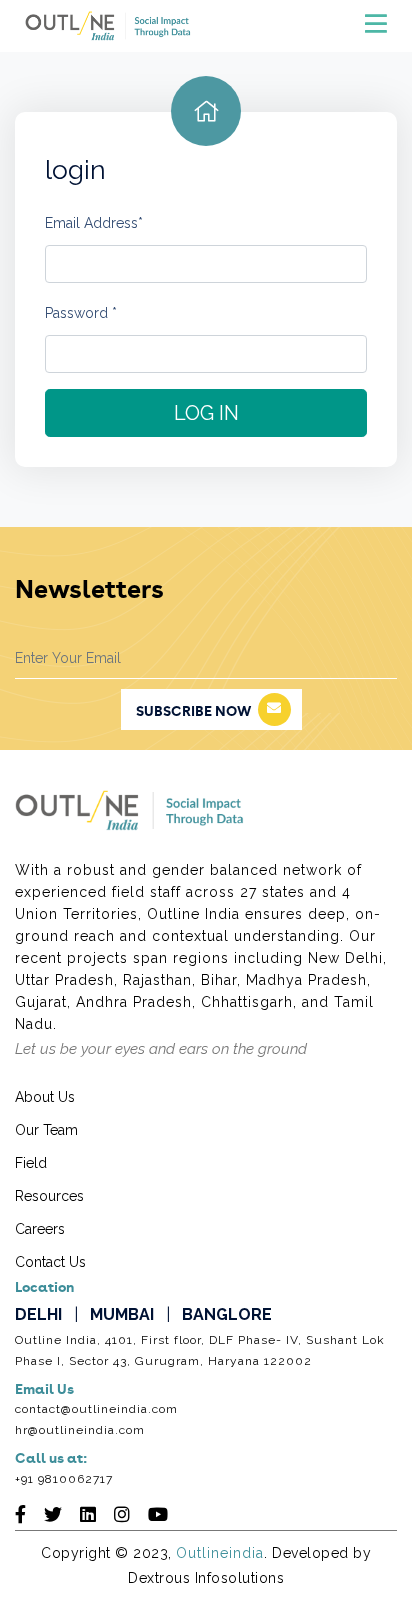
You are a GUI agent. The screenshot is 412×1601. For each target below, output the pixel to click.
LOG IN (206, 413)
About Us (45, 1097)
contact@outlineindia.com (96, 1409)
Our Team (46, 1130)
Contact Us (50, 1262)
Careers (40, 1229)
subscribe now (193, 712)
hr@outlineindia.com (80, 1430)
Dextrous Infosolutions (206, 1578)
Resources (49, 1196)
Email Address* (94, 223)
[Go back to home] (206, 111)
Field (31, 1163)
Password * (81, 313)
